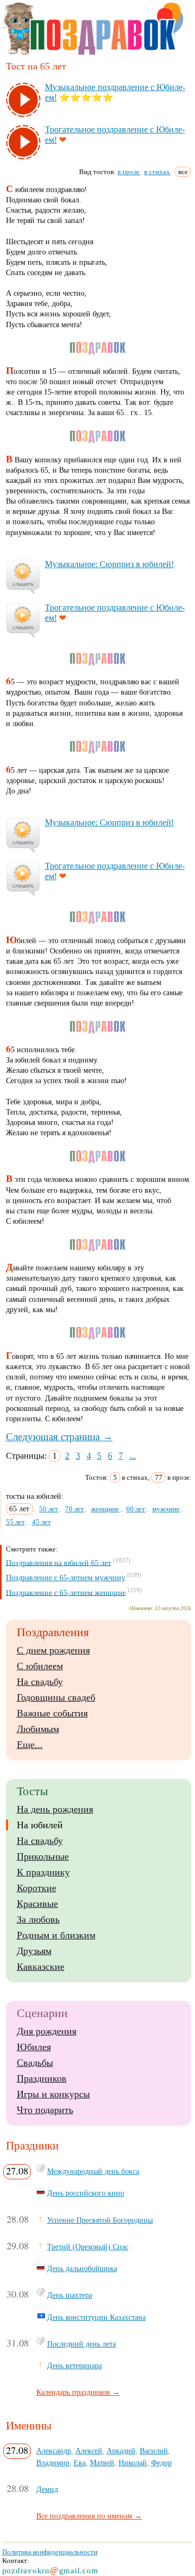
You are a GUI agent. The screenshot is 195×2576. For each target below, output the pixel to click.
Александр (54, 2451)
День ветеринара (74, 2365)
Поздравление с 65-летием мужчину (66, 1578)
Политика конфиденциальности (50, 2552)
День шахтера (70, 2295)
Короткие (37, 1888)
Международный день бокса (93, 2171)
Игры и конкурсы (53, 2094)
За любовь (38, 1919)
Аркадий (121, 2451)
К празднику (43, 1872)
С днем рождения (53, 1650)
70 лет (74, 1509)
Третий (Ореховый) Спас (88, 2247)
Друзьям (34, 1951)
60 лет (136, 1509)
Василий (154, 2451)
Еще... (30, 1745)
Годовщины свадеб (56, 1697)
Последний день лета (82, 2344)
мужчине (166, 1509)
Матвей (102, 2463)
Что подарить (45, 2110)
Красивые (37, 1904)
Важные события (52, 1713)
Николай (133, 2463)
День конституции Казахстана (96, 2317)
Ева (80, 2463)
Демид (47, 2489)
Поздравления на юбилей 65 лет (58, 1563)
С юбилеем (40, 1666)
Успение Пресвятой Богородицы (100, 2220)
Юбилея (34, 2047)
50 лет (48, 1509)
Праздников (42, 2078)
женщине (105, 1509)
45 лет (41, 1522)
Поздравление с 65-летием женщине (66, 1592)
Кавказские (41, 1967)
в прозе (129, 172)
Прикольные (43, 1856)
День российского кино (86, 2193)
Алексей (89, 2451)
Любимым (38, 1729)
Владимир (53, 2463)
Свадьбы (35, 2063)
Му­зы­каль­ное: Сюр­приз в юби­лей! (109, 564)
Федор (161, 2463)
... (133, 1456)
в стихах (157, 172)
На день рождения (55, 1809)
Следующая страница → (59, 1437)
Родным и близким (56, 1935)
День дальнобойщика (82, 2268)
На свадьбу (40, 1682)
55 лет (15, 1522)
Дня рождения (47, 2031)
